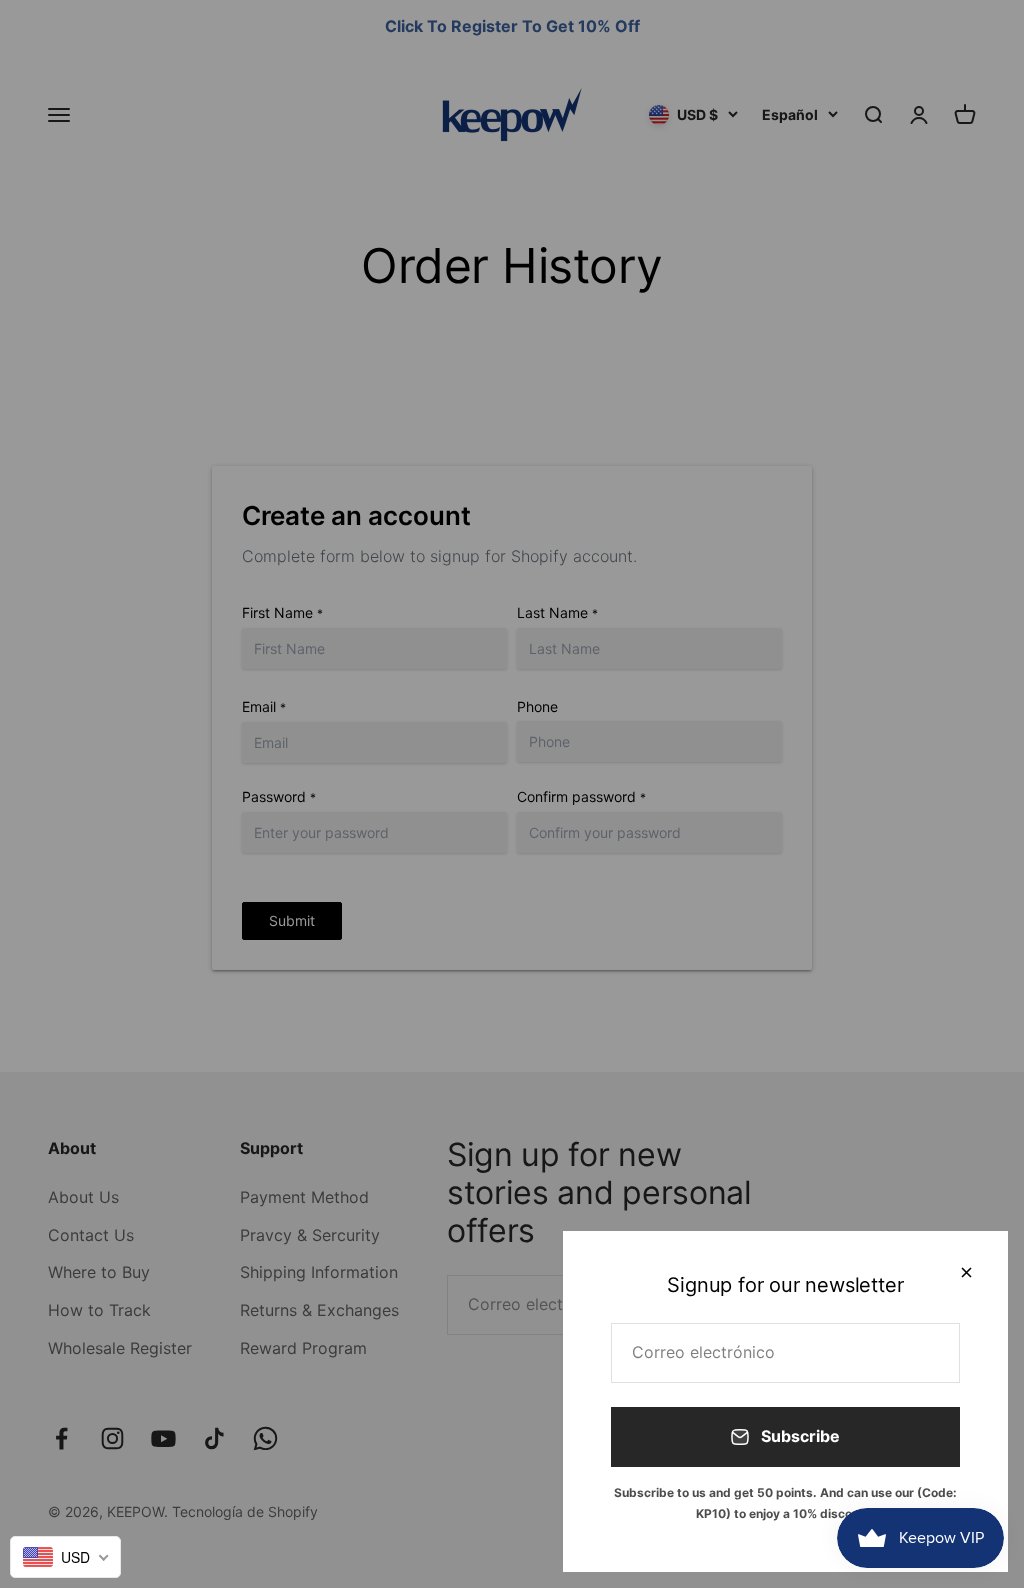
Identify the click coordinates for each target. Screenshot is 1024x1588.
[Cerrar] (966, 1272)
